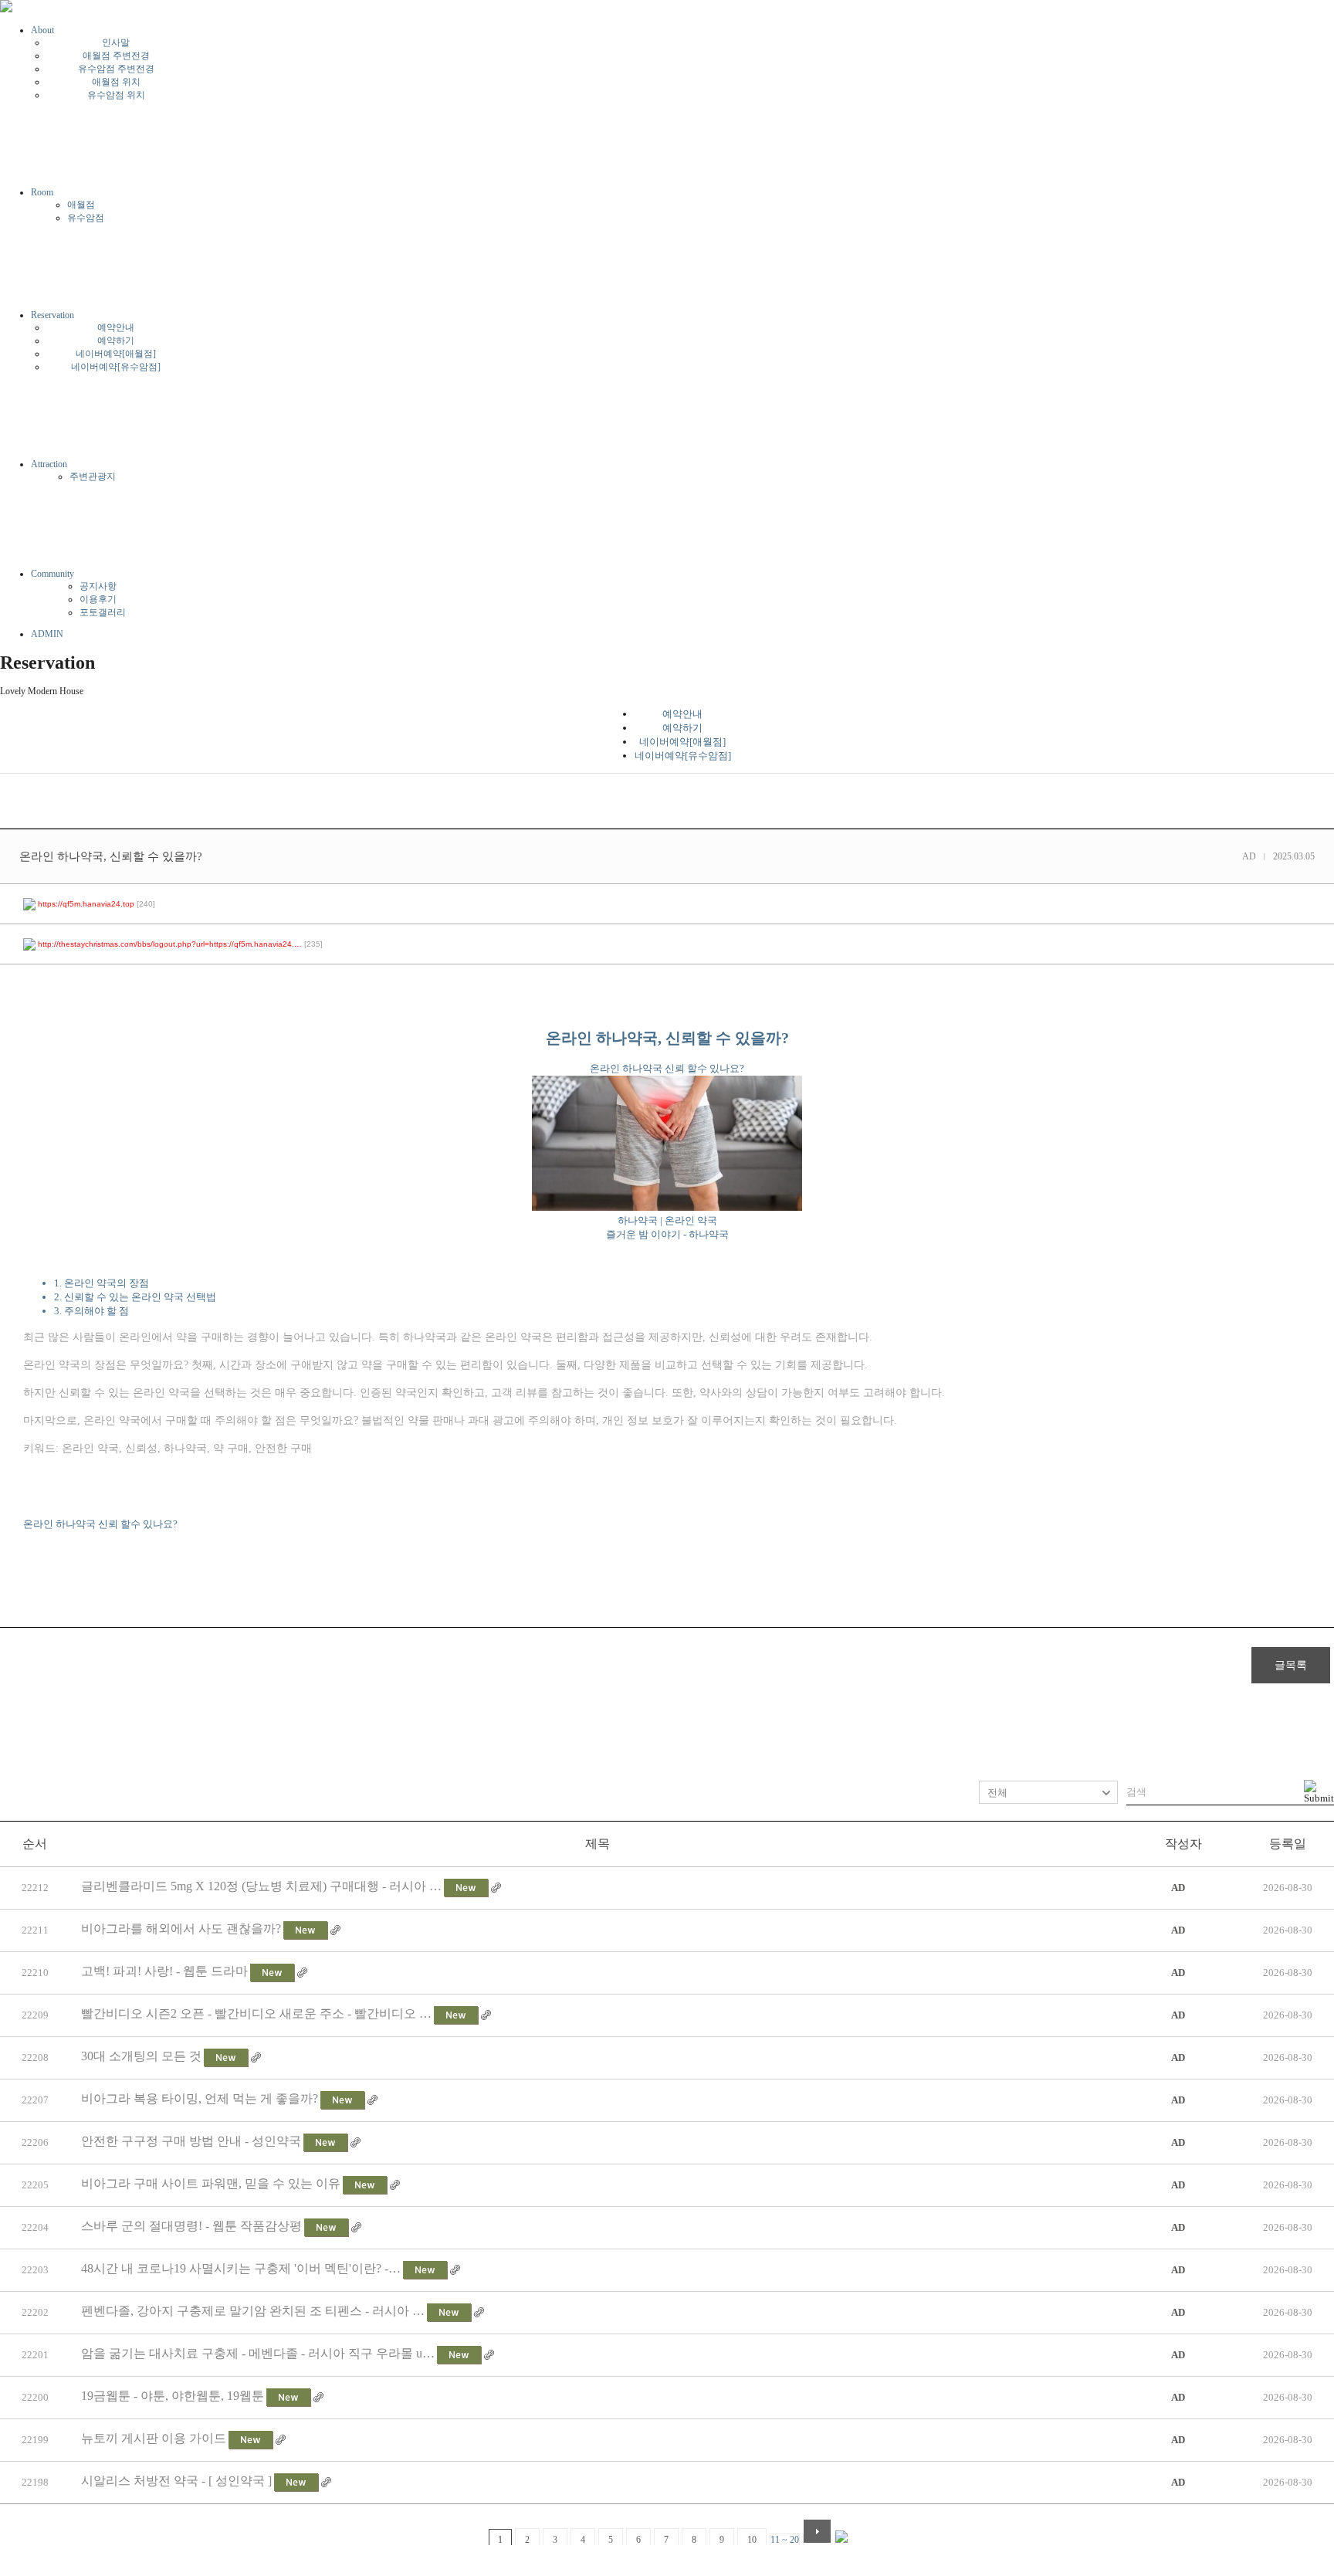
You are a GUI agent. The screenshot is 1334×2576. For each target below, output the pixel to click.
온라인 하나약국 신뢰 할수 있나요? (100, 1524)
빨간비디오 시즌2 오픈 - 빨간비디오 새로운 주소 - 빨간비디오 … (256, 2013)
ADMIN (47, 634)
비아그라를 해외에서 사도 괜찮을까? (181, 1929)
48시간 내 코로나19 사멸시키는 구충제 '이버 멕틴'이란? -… (241, 2268)
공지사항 (98, 586)
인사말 (116, 42)
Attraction (49, 464)
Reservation (52, 315)
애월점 (81, 205)
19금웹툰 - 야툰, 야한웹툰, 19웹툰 (173, 2396)
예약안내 (116, 327)
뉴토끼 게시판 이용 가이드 (154, 2438)
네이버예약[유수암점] (116, 367)
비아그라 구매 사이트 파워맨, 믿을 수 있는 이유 (211, 2183)
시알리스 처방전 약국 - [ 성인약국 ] (176, 2481)
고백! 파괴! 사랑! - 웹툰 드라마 (164, 1971)
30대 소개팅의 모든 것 (141, 2056)
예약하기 (116, 341)
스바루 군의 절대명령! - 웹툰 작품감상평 (191, 2226)
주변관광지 (93, 476)
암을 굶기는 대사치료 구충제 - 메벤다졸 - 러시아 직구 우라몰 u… (258, 2353)
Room (42, 192)
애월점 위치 (116, 82)
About (42, 30)
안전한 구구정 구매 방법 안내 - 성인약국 (191, 2141)
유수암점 (86, 218)
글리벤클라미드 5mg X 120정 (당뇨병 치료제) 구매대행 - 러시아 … (261, 1886)
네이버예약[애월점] (116, 354)
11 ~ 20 (785, 2540)
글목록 (1291, 1665)
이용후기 (98, 599)
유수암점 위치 (116, 95)
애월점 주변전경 (116, 56)
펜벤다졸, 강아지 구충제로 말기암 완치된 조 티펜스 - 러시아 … (253, 2311)
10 (752, 2540)
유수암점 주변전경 (116, 69)
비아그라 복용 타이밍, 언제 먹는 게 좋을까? (200, 2098)
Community (52, 574)
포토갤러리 (103, 612)
